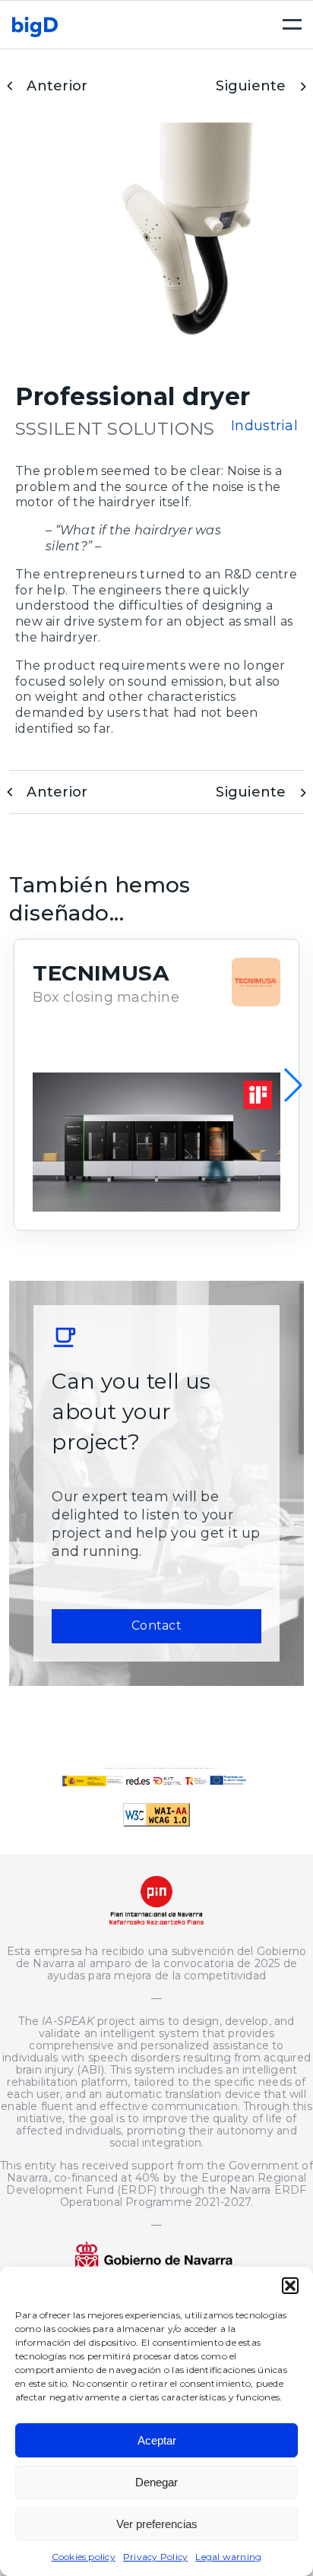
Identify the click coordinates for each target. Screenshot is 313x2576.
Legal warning (228, 2557)
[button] (290, 2286)
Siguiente (251, 86)
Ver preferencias (157, 2524)
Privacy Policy (155, 2557)
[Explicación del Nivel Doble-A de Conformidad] (156, 1822)
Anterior (57, 86)
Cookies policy (84, 2557)
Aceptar (157, 2440)
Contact (156, 1625)
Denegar (156, 2482)
